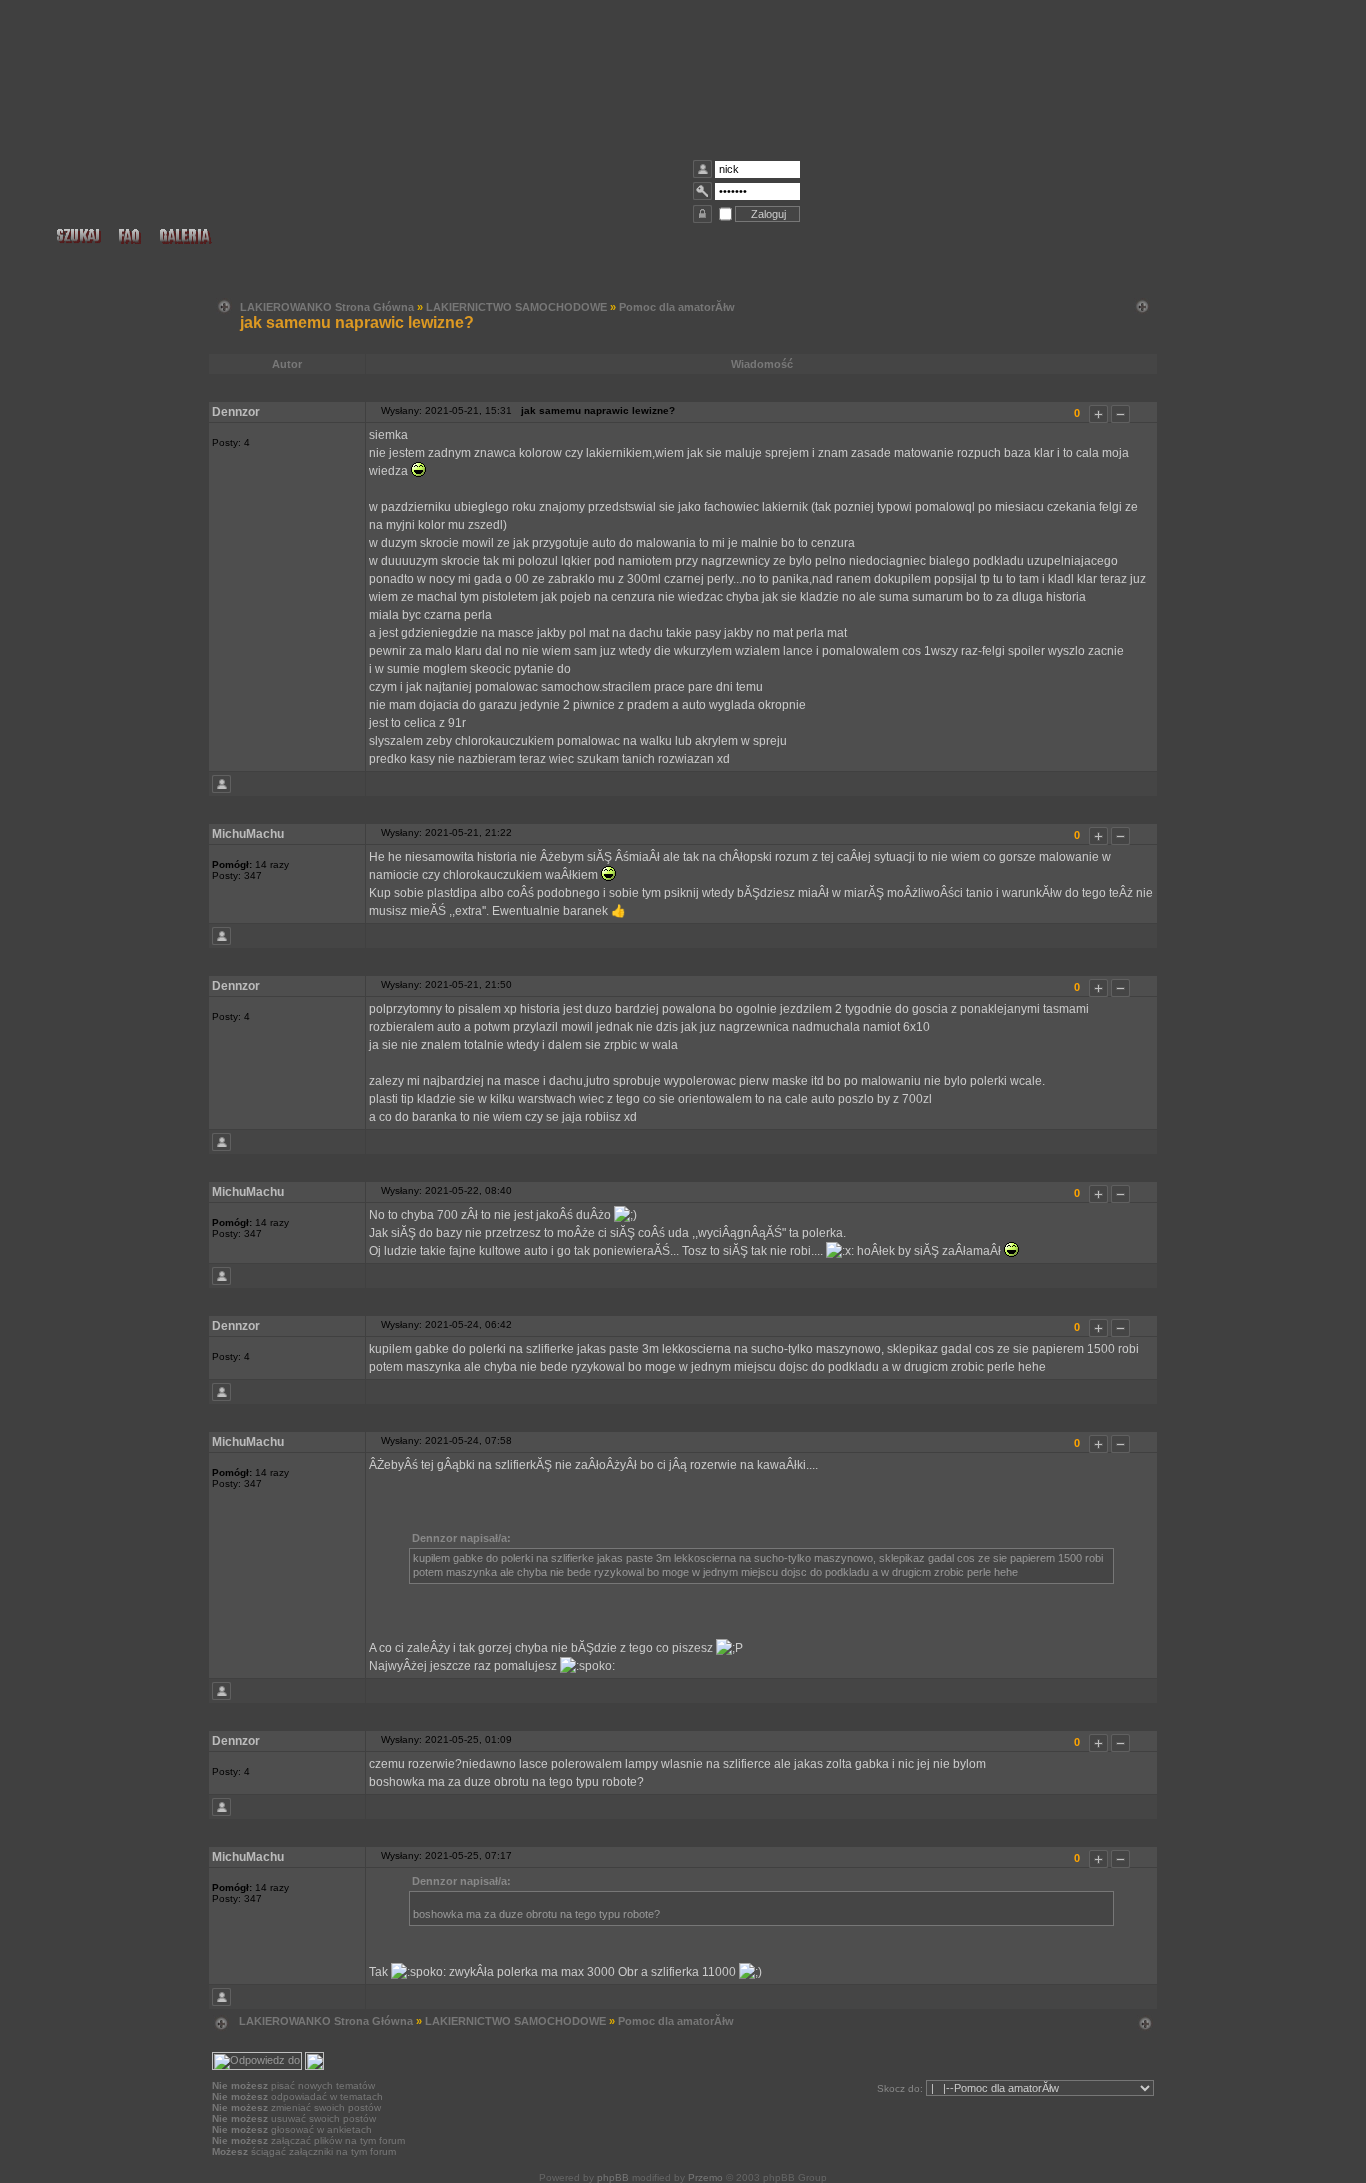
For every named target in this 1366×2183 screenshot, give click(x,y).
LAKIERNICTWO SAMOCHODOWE (516, 307)
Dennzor (236, 412)
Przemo (705, 2177)
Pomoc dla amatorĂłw (677, 307)
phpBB (613, 2177)
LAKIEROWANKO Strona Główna (327, 307)
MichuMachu (248, 834)
